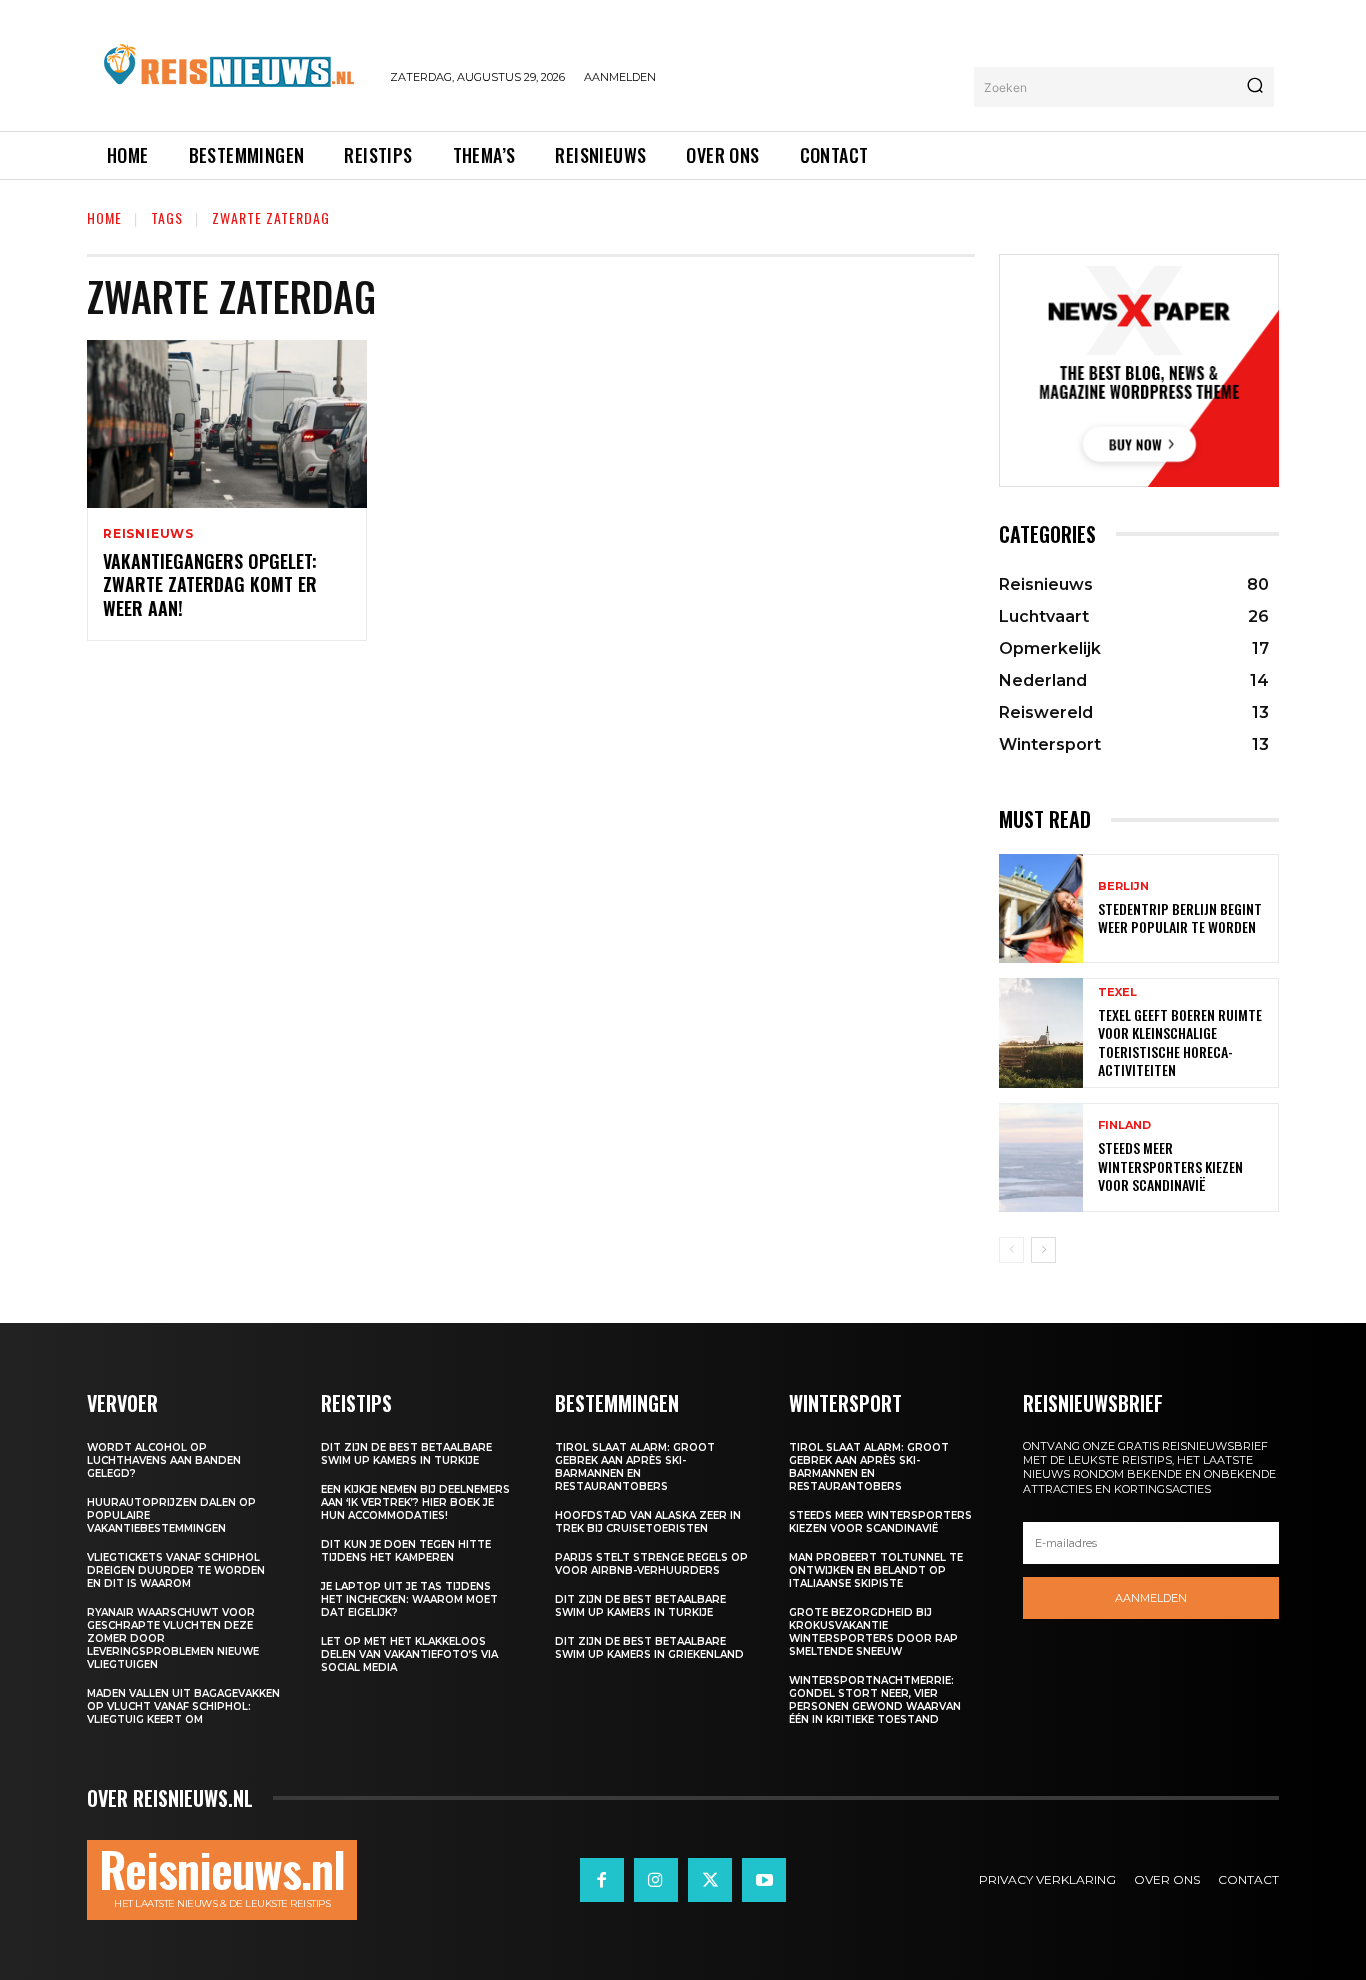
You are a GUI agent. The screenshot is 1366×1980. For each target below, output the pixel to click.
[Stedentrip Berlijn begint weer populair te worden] (1041, 908)
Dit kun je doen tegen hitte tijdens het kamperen (406, 1551)
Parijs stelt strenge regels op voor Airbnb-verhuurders (651, 1564)
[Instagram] (656, 1880)
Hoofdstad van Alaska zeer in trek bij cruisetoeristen (648, 1522)
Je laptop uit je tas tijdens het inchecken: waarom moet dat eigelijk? (409, 1599)
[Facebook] (602, 1880)
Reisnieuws (148, 534)
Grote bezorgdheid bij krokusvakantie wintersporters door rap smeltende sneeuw (873, 1632)
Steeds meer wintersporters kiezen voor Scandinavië (1170, 1165)
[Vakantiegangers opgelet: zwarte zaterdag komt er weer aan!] (227, 424)
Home (104, 217)
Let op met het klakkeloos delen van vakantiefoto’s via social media (409, 1654)
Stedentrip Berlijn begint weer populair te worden (1180, 917)
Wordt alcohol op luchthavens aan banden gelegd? (164, 1460)
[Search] (1255, 87)
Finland (1124, 1125)
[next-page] (1043, 1250)
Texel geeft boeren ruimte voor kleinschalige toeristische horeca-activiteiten (1180, 1042)
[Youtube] (764, 1880)
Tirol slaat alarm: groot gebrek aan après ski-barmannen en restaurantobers (635, 1467)
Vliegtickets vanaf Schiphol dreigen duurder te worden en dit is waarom (176, 1570)
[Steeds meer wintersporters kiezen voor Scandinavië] (1041, 1157)
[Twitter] (710, 1880)
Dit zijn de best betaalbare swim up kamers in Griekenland (649, 1648)
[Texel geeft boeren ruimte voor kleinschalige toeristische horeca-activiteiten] (1041, 1032)
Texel (1117, 992)
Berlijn (1123, 886)
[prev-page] (1011, 1250)
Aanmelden (1151, 1598)
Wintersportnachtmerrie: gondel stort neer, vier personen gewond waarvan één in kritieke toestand (875, 1700)
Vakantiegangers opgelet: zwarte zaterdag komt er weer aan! (210, 584)
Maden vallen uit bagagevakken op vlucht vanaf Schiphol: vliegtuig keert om (183, 1706)
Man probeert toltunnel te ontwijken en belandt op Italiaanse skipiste (876, 1570)
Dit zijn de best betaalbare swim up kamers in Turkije (406, 1454)
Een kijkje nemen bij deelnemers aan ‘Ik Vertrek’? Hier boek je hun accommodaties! (415, 1502)
